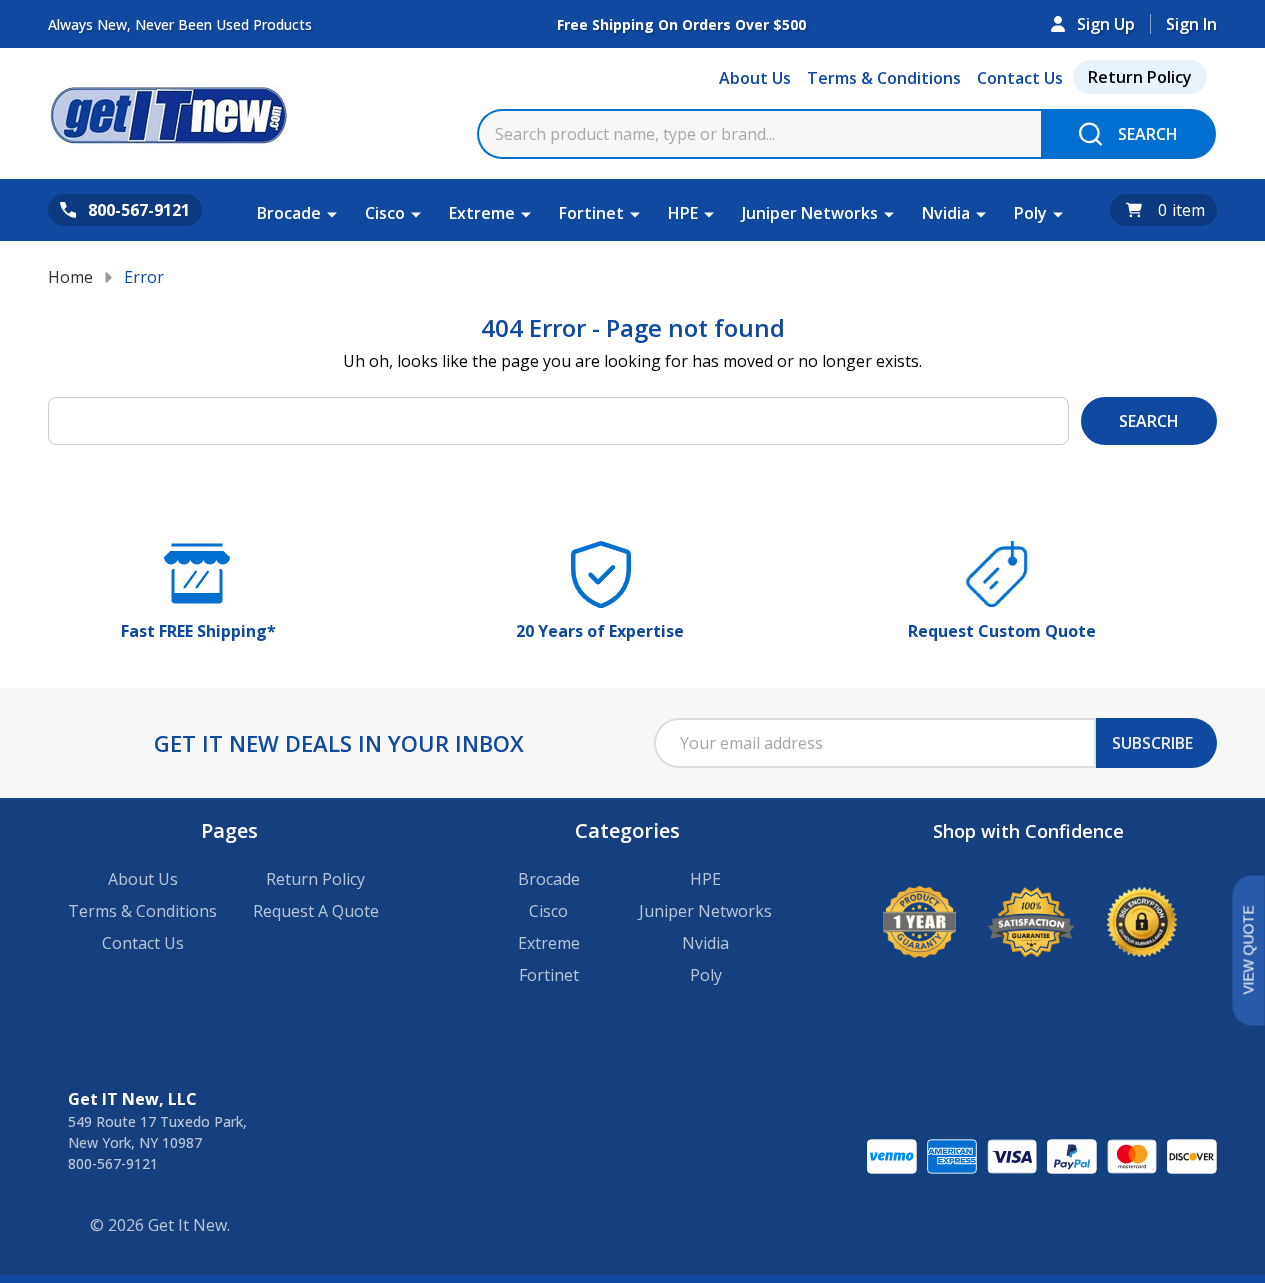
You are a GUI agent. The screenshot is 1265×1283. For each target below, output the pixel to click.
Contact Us (1020, 78)
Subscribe (1152, 743)
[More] (332, 213)
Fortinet (591, 213)
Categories (627, 830)
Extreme (482, 213)
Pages (229, 830)
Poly (1030, 213)
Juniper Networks (810, 213)
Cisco (385, 213)
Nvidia (946, 213)
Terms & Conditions (884, 78)
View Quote (1248, 950)
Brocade (289, 213)
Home (70, 277)
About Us (755, 78)
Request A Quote (316, 911)
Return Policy (1140, 77)
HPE (683, 213)
